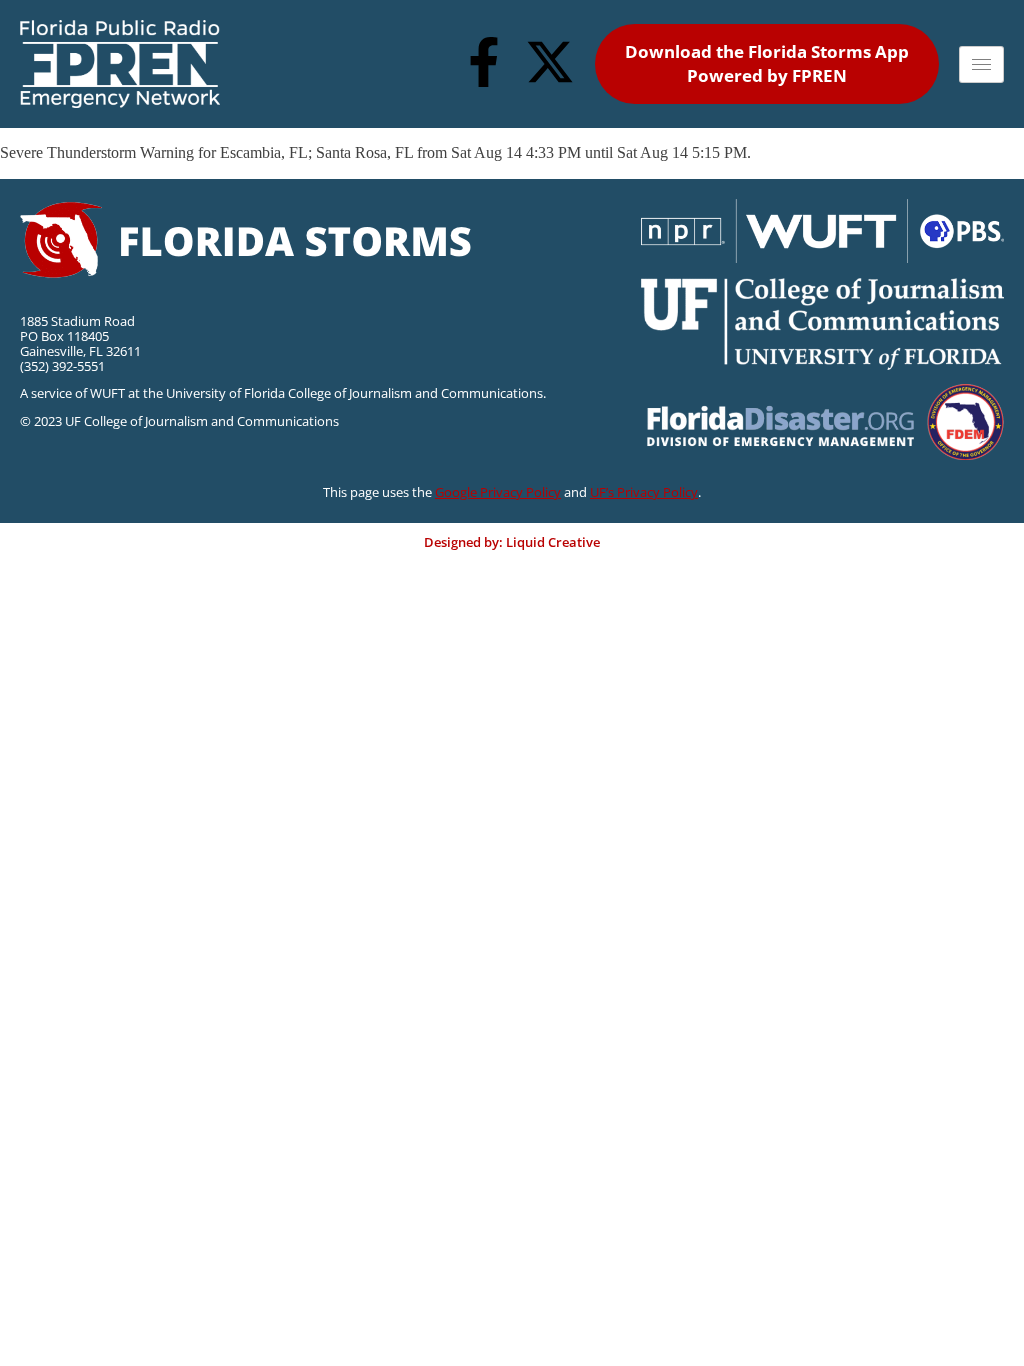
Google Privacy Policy (498, 492)
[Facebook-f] (484, 62)
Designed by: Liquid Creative (512, 542)
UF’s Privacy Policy (644, 492)
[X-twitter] (550, 62)
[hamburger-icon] (981, 64)
